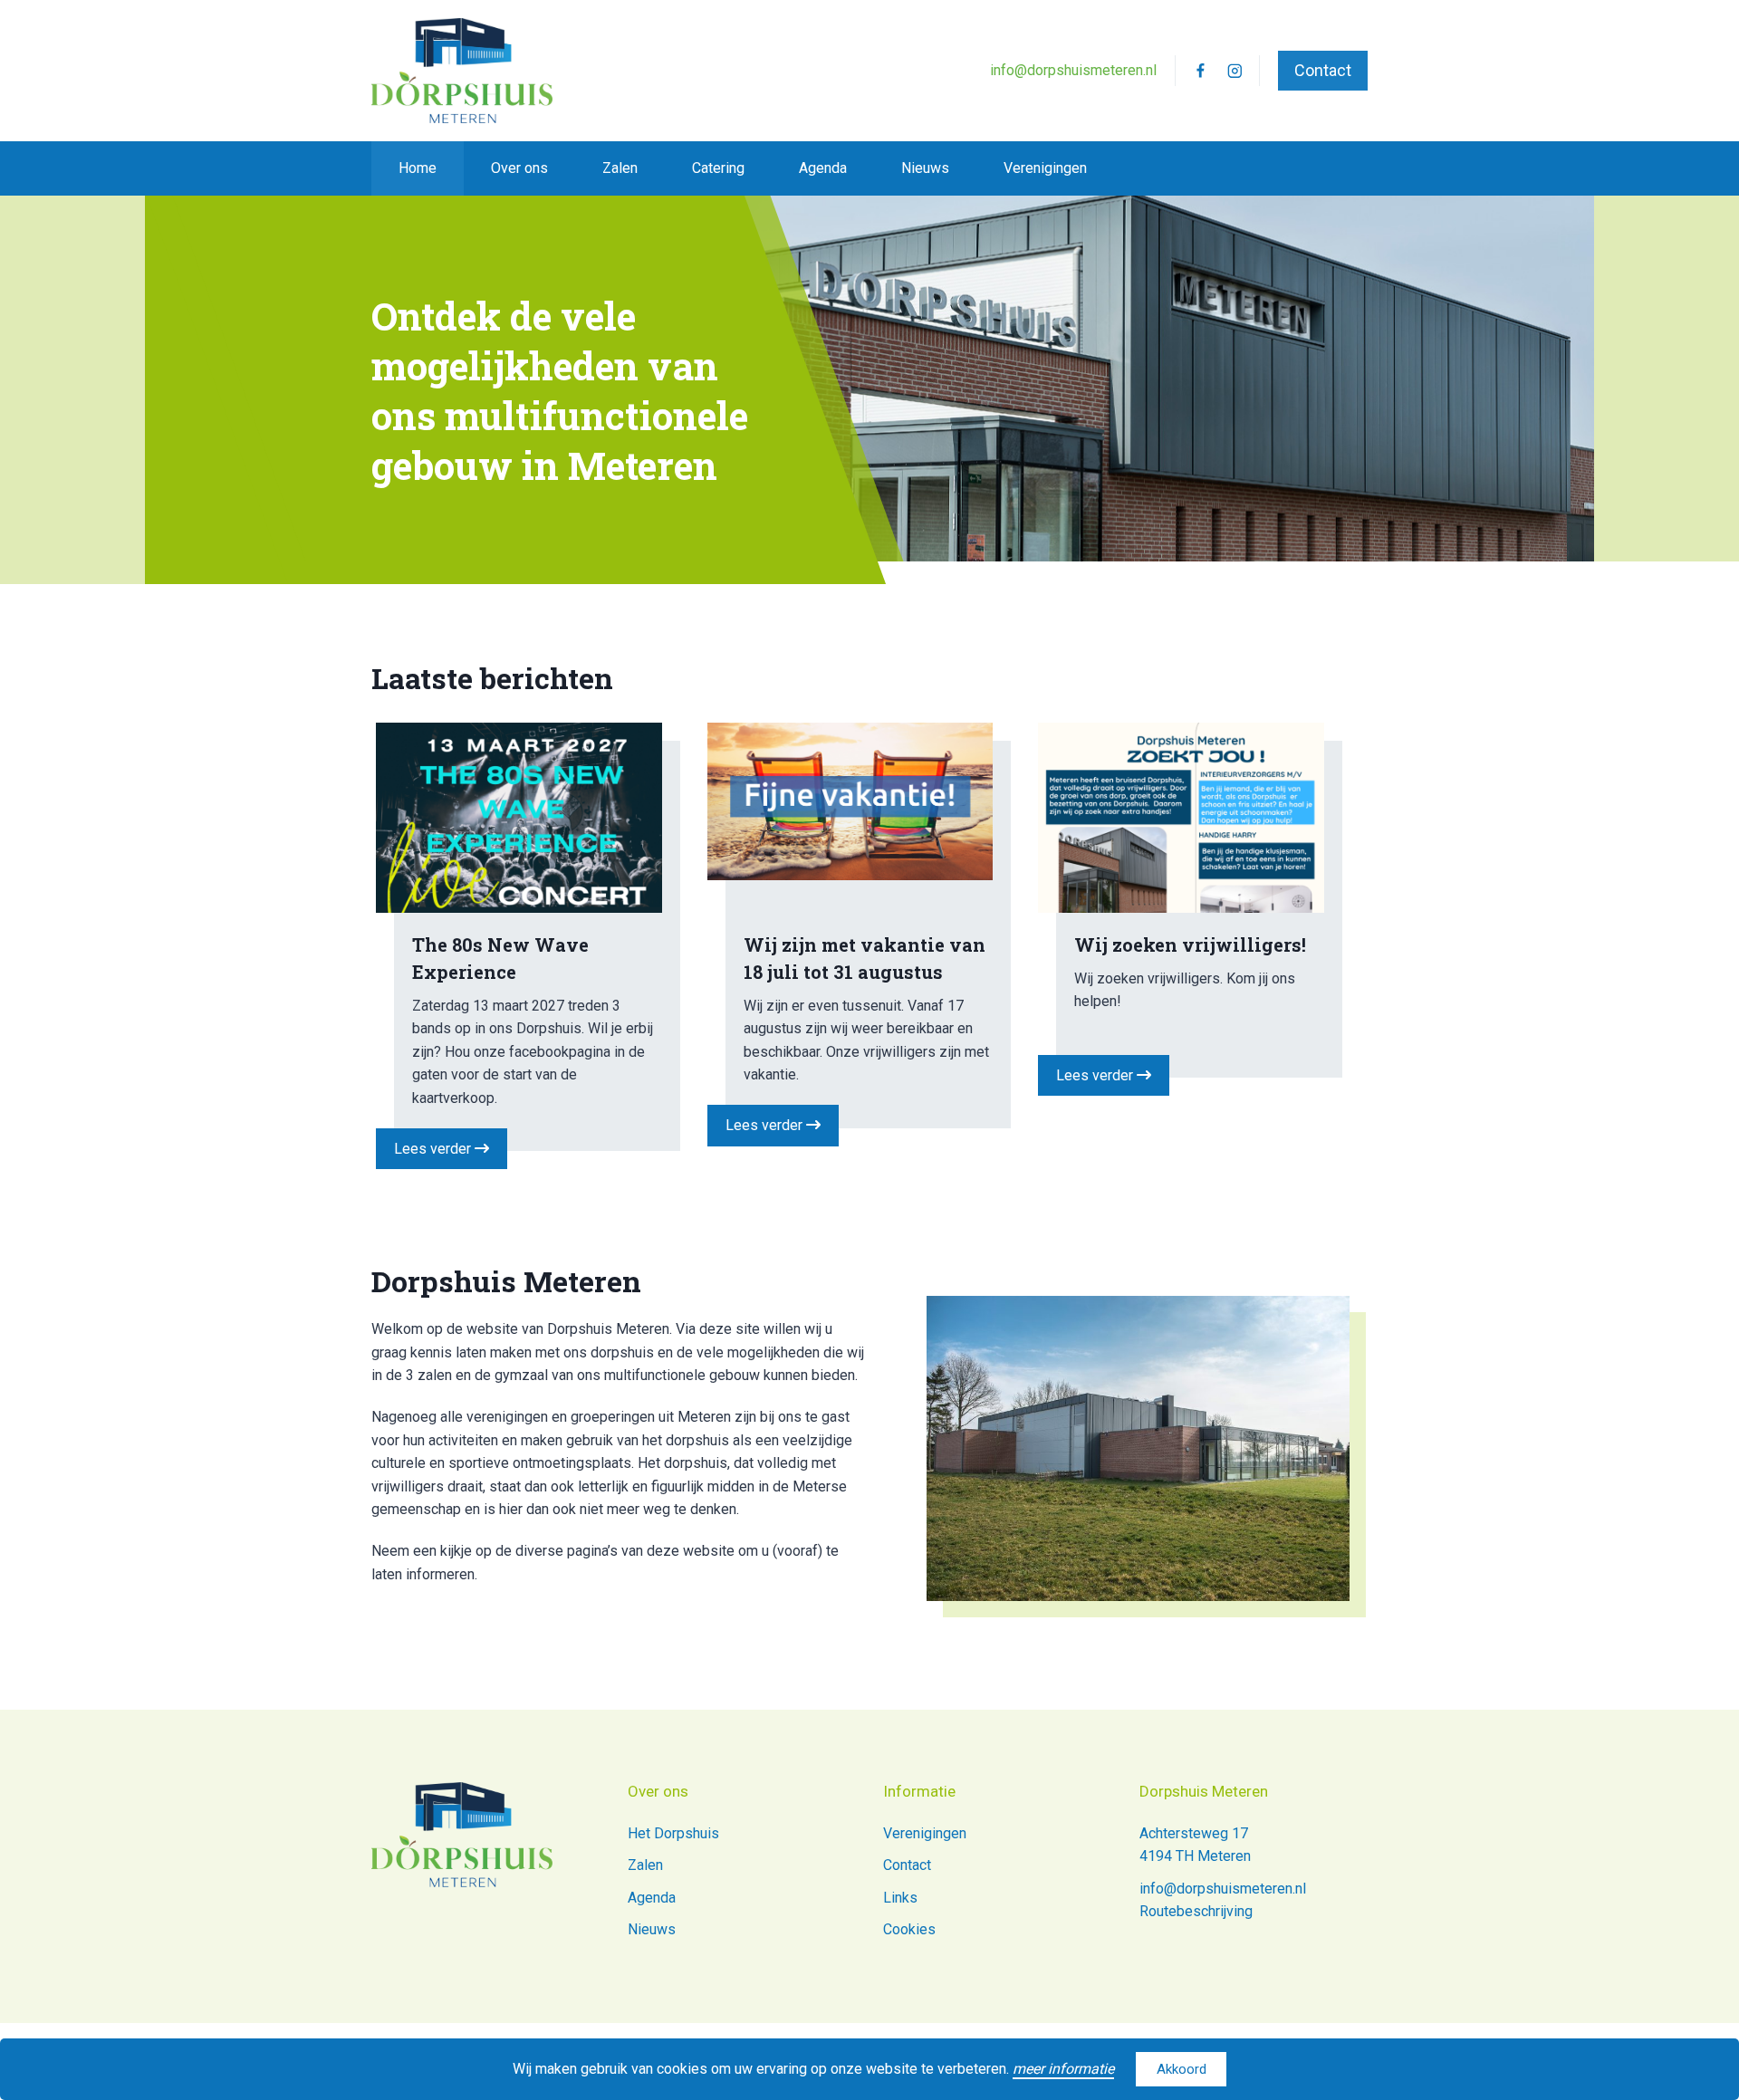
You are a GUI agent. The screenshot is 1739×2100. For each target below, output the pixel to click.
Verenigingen (1045, 168)
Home (418, 168)
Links (900, 1898)
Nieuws (925, 168)
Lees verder (434, 1149)
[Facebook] (1200, 70)
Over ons (519, 168)
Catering (718, 168)
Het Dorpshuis (673, 1833)
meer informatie (1063, 2069)
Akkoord (1182, 2069)
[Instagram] (1235, 70)
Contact (1323, 70)
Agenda (823, 168)
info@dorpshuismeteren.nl (1073, 70)
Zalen (620, 168)
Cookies (909, 1929)
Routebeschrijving (1196, 1911)
